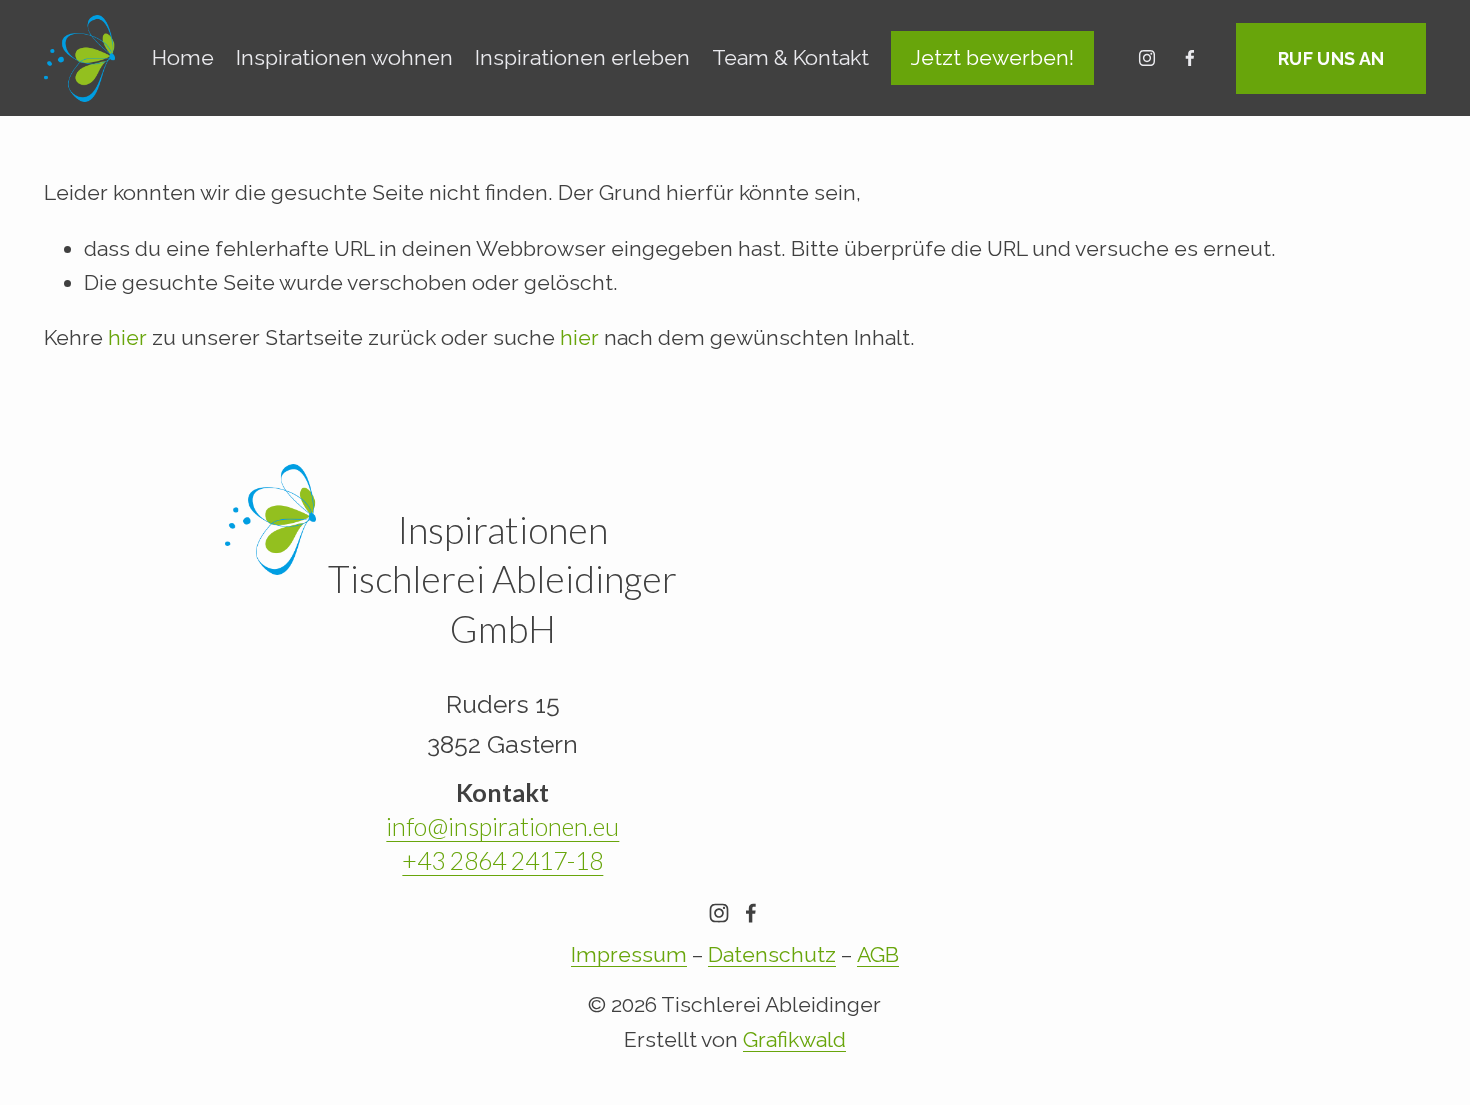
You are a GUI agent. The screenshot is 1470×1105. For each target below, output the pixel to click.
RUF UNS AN (1331, 58)
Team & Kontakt (790, 57)
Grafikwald (794, 1039)
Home (183, 57)
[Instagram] (1147, 58)
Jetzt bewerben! (992, 57)
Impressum (629, 954)
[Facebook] (1190, 58)
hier (127, 337)
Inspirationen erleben (582, 57)
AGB (878, 954)
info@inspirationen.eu (502, 826)
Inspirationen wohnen (344, 57)
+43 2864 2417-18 (502, 860)
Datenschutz (772, 954)
